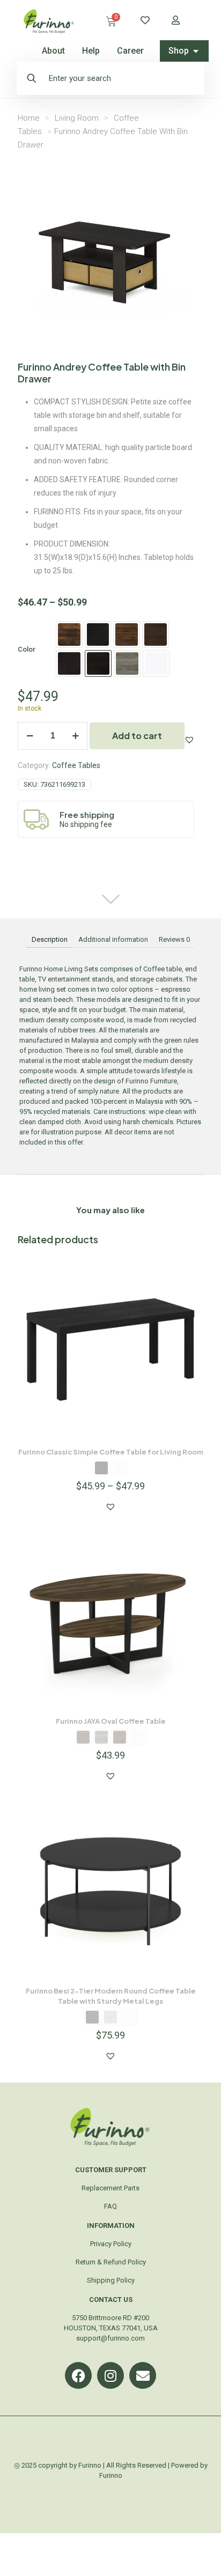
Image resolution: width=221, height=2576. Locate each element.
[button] (189, 740)
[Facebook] (78, 2375)
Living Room (77, 118)
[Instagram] (110, 2375)
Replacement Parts (110, 2188)
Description (50, 939)
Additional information (113, 939)
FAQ (110, 2206)
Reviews (174, 939)
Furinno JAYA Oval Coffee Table (111, 1721)
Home (29, 118)
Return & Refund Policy (111, 2262)
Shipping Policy (111, 2280)
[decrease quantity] (30, 736)
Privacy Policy (111, 2244)
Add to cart (137, 736)
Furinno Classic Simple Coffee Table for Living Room (111, 1452)
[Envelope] (143, 2375)
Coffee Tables (76, 765)
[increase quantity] (75, 736)
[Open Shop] (196, 51)
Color (27, 649)
